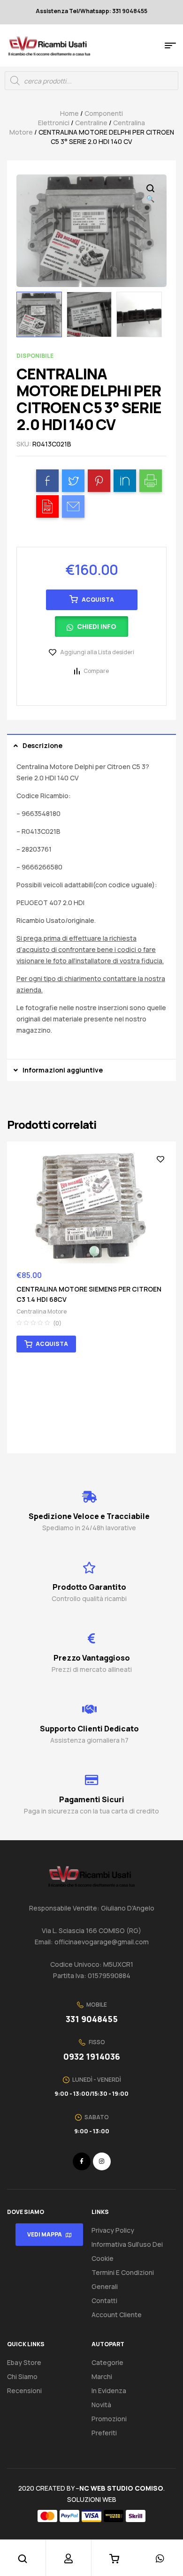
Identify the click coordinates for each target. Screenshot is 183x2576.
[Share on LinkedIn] (125, 481)
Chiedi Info (97, 626)
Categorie (107, 2362)
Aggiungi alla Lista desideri (97, 652)
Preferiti (104, 2433)
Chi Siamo (22, 2376)
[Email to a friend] (73, 506)
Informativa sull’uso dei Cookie (127, 2251)
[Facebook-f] (82, 2161)
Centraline (91, 123)
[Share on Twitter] (73, 481)
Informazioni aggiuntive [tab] (63, 1070)
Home (69, 113)
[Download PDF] (47, 506)
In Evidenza (109, 2391)
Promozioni (109, 2419)
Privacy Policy (113, 2230)
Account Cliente (117, 2315)
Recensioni (24, 2391)
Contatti (104, 2300)
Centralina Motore (42, 1311)
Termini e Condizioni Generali (123, 2279)
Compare (96, 671)
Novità (101, 2405)
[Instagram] (102, 2161)
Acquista (98, 600)
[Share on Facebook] (47, 481)
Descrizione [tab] (42, 745)
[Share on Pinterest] (99, 481)
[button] (92, 630)
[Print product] (151, 481)
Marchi (102, 2376)
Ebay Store (24, 2362)
